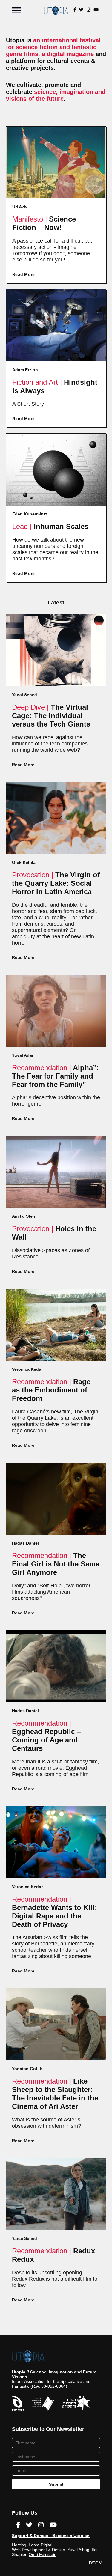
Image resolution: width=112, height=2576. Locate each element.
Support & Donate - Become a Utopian (51, 2536)
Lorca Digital (40, 2545)
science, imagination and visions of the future (56, 95)
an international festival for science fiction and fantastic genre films (53, 47)
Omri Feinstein (43, 2554)
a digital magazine (68, 54)
